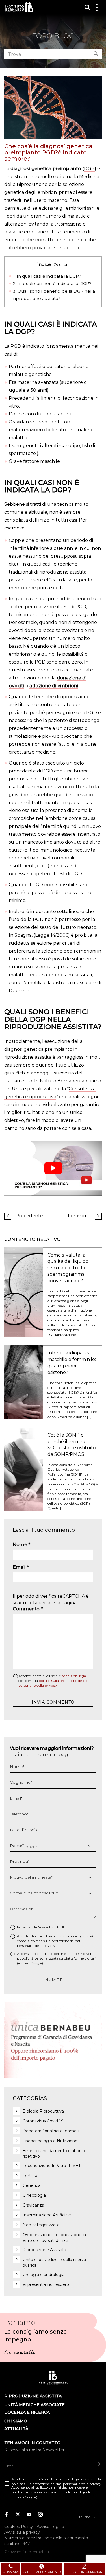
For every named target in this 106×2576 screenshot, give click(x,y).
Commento (28, 1609)
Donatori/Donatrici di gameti (51, 2131)
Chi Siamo (16, 2421)
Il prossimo (78, 1216)
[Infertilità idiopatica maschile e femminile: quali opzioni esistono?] (24, 1382)
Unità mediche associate (34, 2405)
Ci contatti (20, 2353)
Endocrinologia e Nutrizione (50, 2141)
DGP (89, 169)
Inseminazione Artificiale (47, 2215)
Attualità (16, 2429)
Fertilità (30, 2176)
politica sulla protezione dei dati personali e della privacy (56, 2484)
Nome (21, 1545)
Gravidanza (33, 2205)
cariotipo (70, 446)
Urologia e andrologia (44, 2275)
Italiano (85, 2517)
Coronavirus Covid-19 (43, 2121)
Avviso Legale (50, 2526)
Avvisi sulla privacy (22, 2532)
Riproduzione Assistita (44, 2250)
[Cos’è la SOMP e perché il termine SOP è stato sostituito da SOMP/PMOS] (24, 1469)
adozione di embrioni (54, 686)
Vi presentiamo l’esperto (47, 2284)
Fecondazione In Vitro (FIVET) (52, 2166)
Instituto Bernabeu (19, 7)
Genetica (32, 2185)
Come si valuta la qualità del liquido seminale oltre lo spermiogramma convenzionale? (68, 1268)
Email (21, 1567)
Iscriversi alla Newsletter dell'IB (41, 1927)
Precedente (29, 1216)
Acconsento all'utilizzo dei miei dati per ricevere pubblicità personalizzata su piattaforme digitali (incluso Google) (56, 1958)
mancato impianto (43, 842)
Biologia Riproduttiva (43, 2111)
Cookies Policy (19, 2526)
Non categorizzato (41, 2225)
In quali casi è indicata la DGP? (47, 276)
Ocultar (60, 264)
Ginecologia (34, 2195)
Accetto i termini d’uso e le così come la (54, 1681)
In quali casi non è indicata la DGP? (52, 284)
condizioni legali (75, 1676)
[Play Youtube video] (53, 1168)
